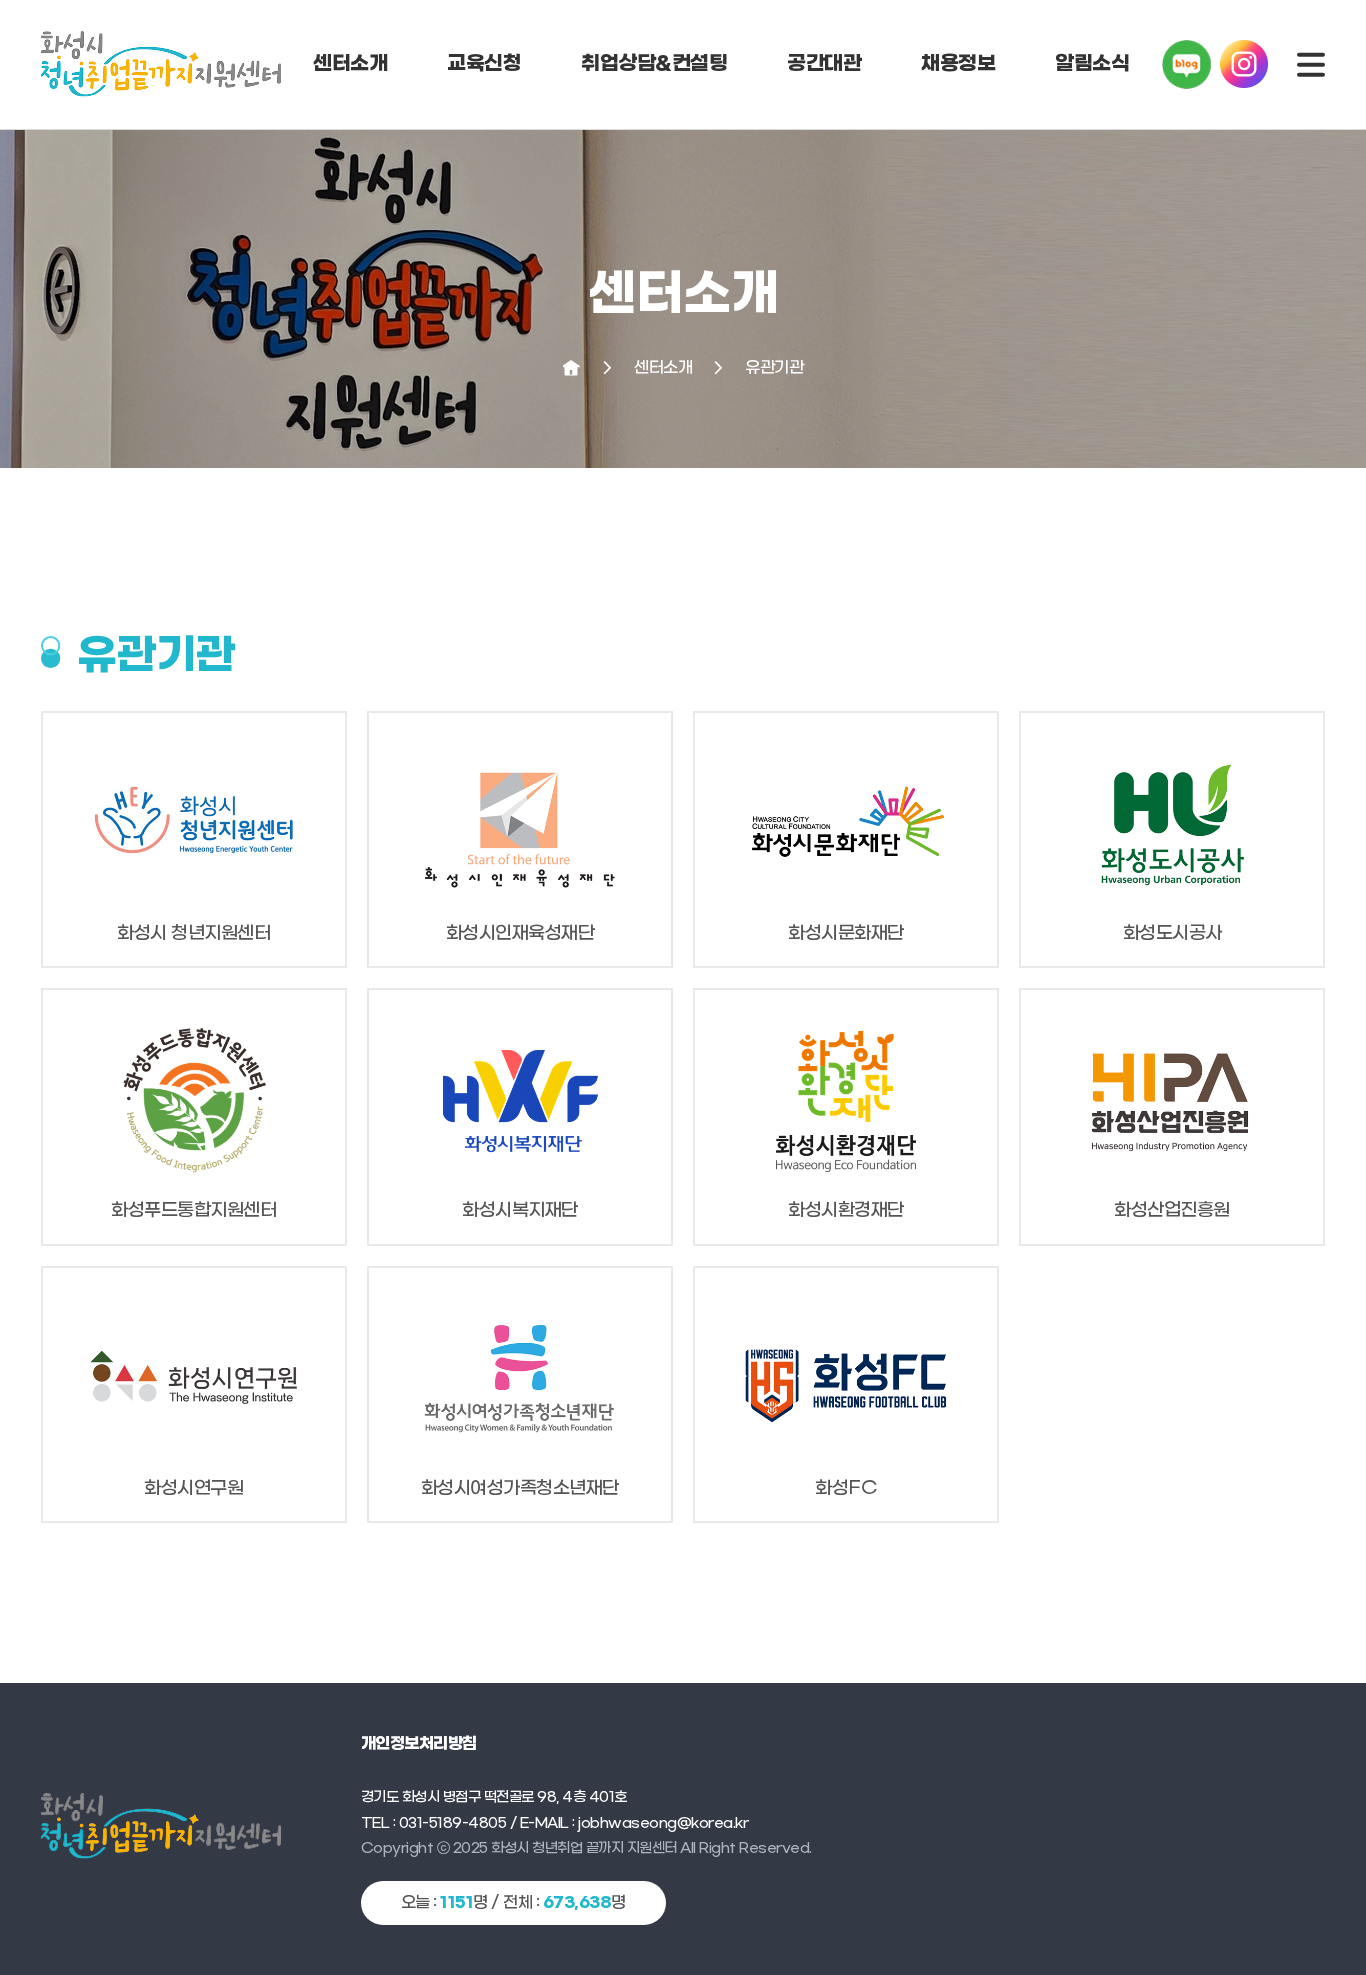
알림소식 (1092, 64)
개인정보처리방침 (419, 1744)
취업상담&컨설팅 (654, 64)
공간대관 (824, 64)
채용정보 (958, 64)
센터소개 (350, 64)
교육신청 (484, 64)
